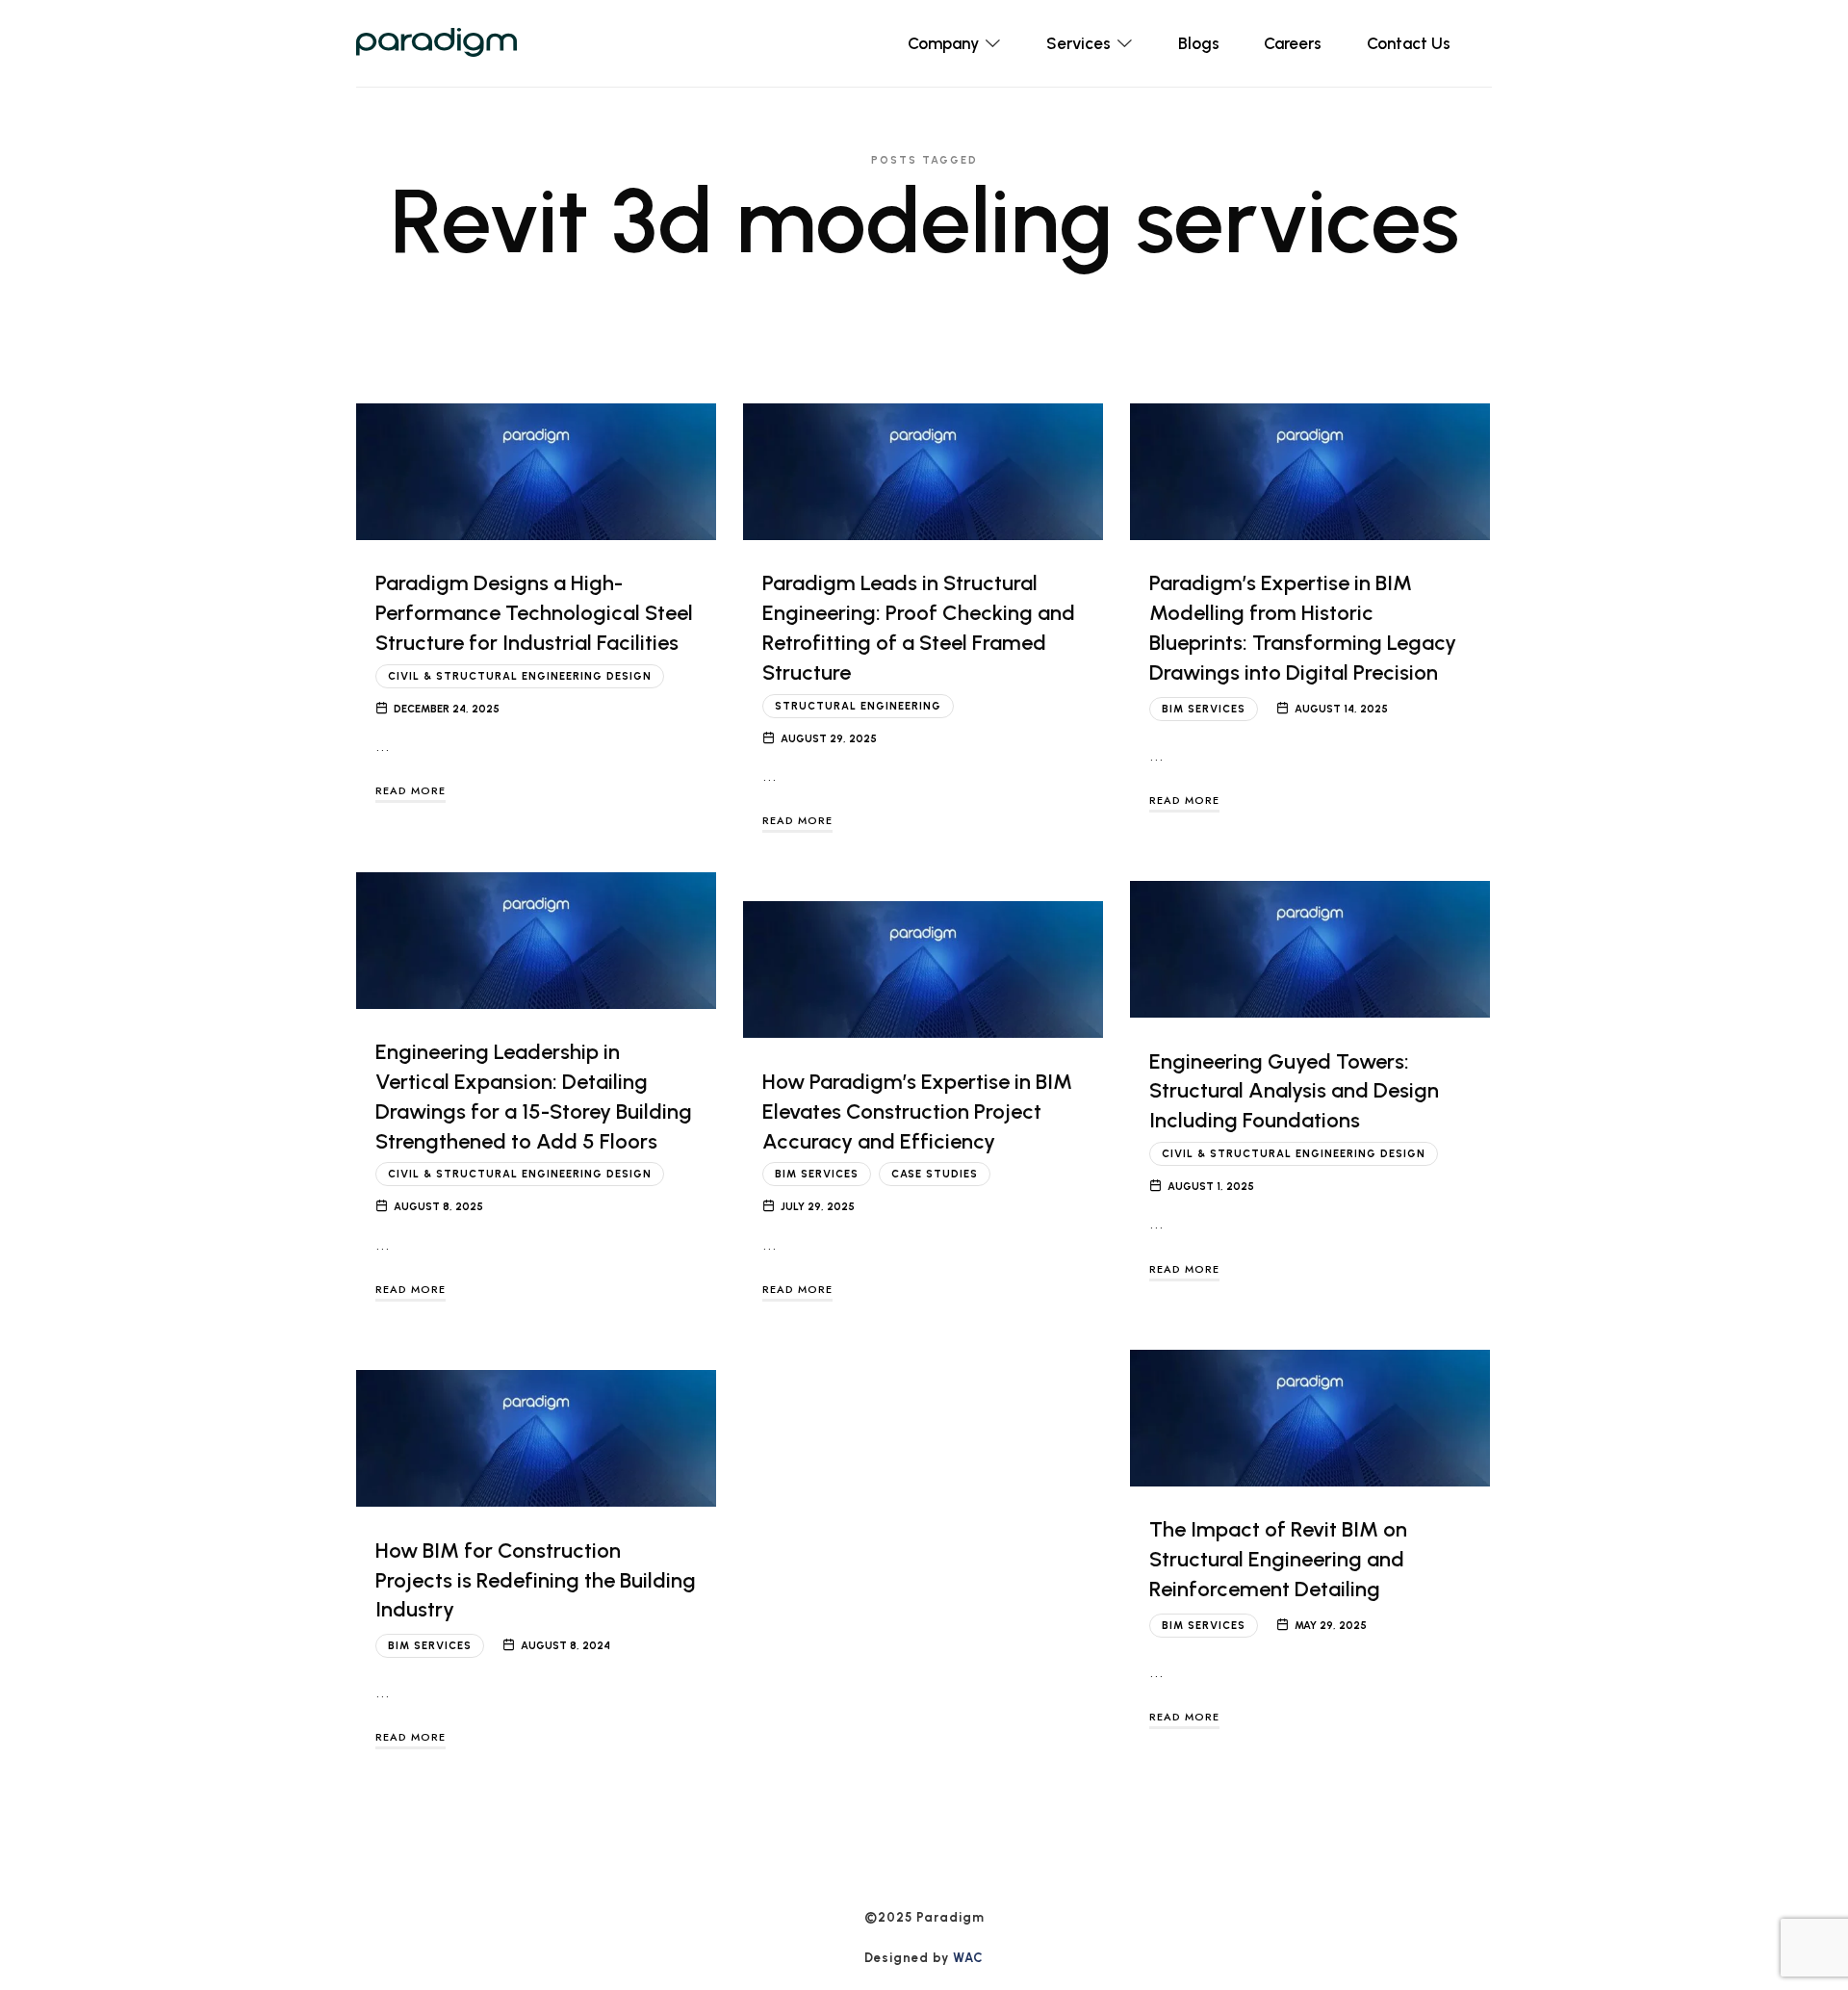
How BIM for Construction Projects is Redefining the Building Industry (536, 1580)
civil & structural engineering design (520, 676)
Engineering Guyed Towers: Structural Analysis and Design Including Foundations (1294, 1091)
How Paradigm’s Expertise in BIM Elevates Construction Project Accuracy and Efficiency (917, 1111)
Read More (411, 790)
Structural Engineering (858, 706)
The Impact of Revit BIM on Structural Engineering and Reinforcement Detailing (1278, 1559)
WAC (968, 1958)
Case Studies (935, 1174)
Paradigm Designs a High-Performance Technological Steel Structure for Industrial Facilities (534, 613)
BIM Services (1204, 709)
